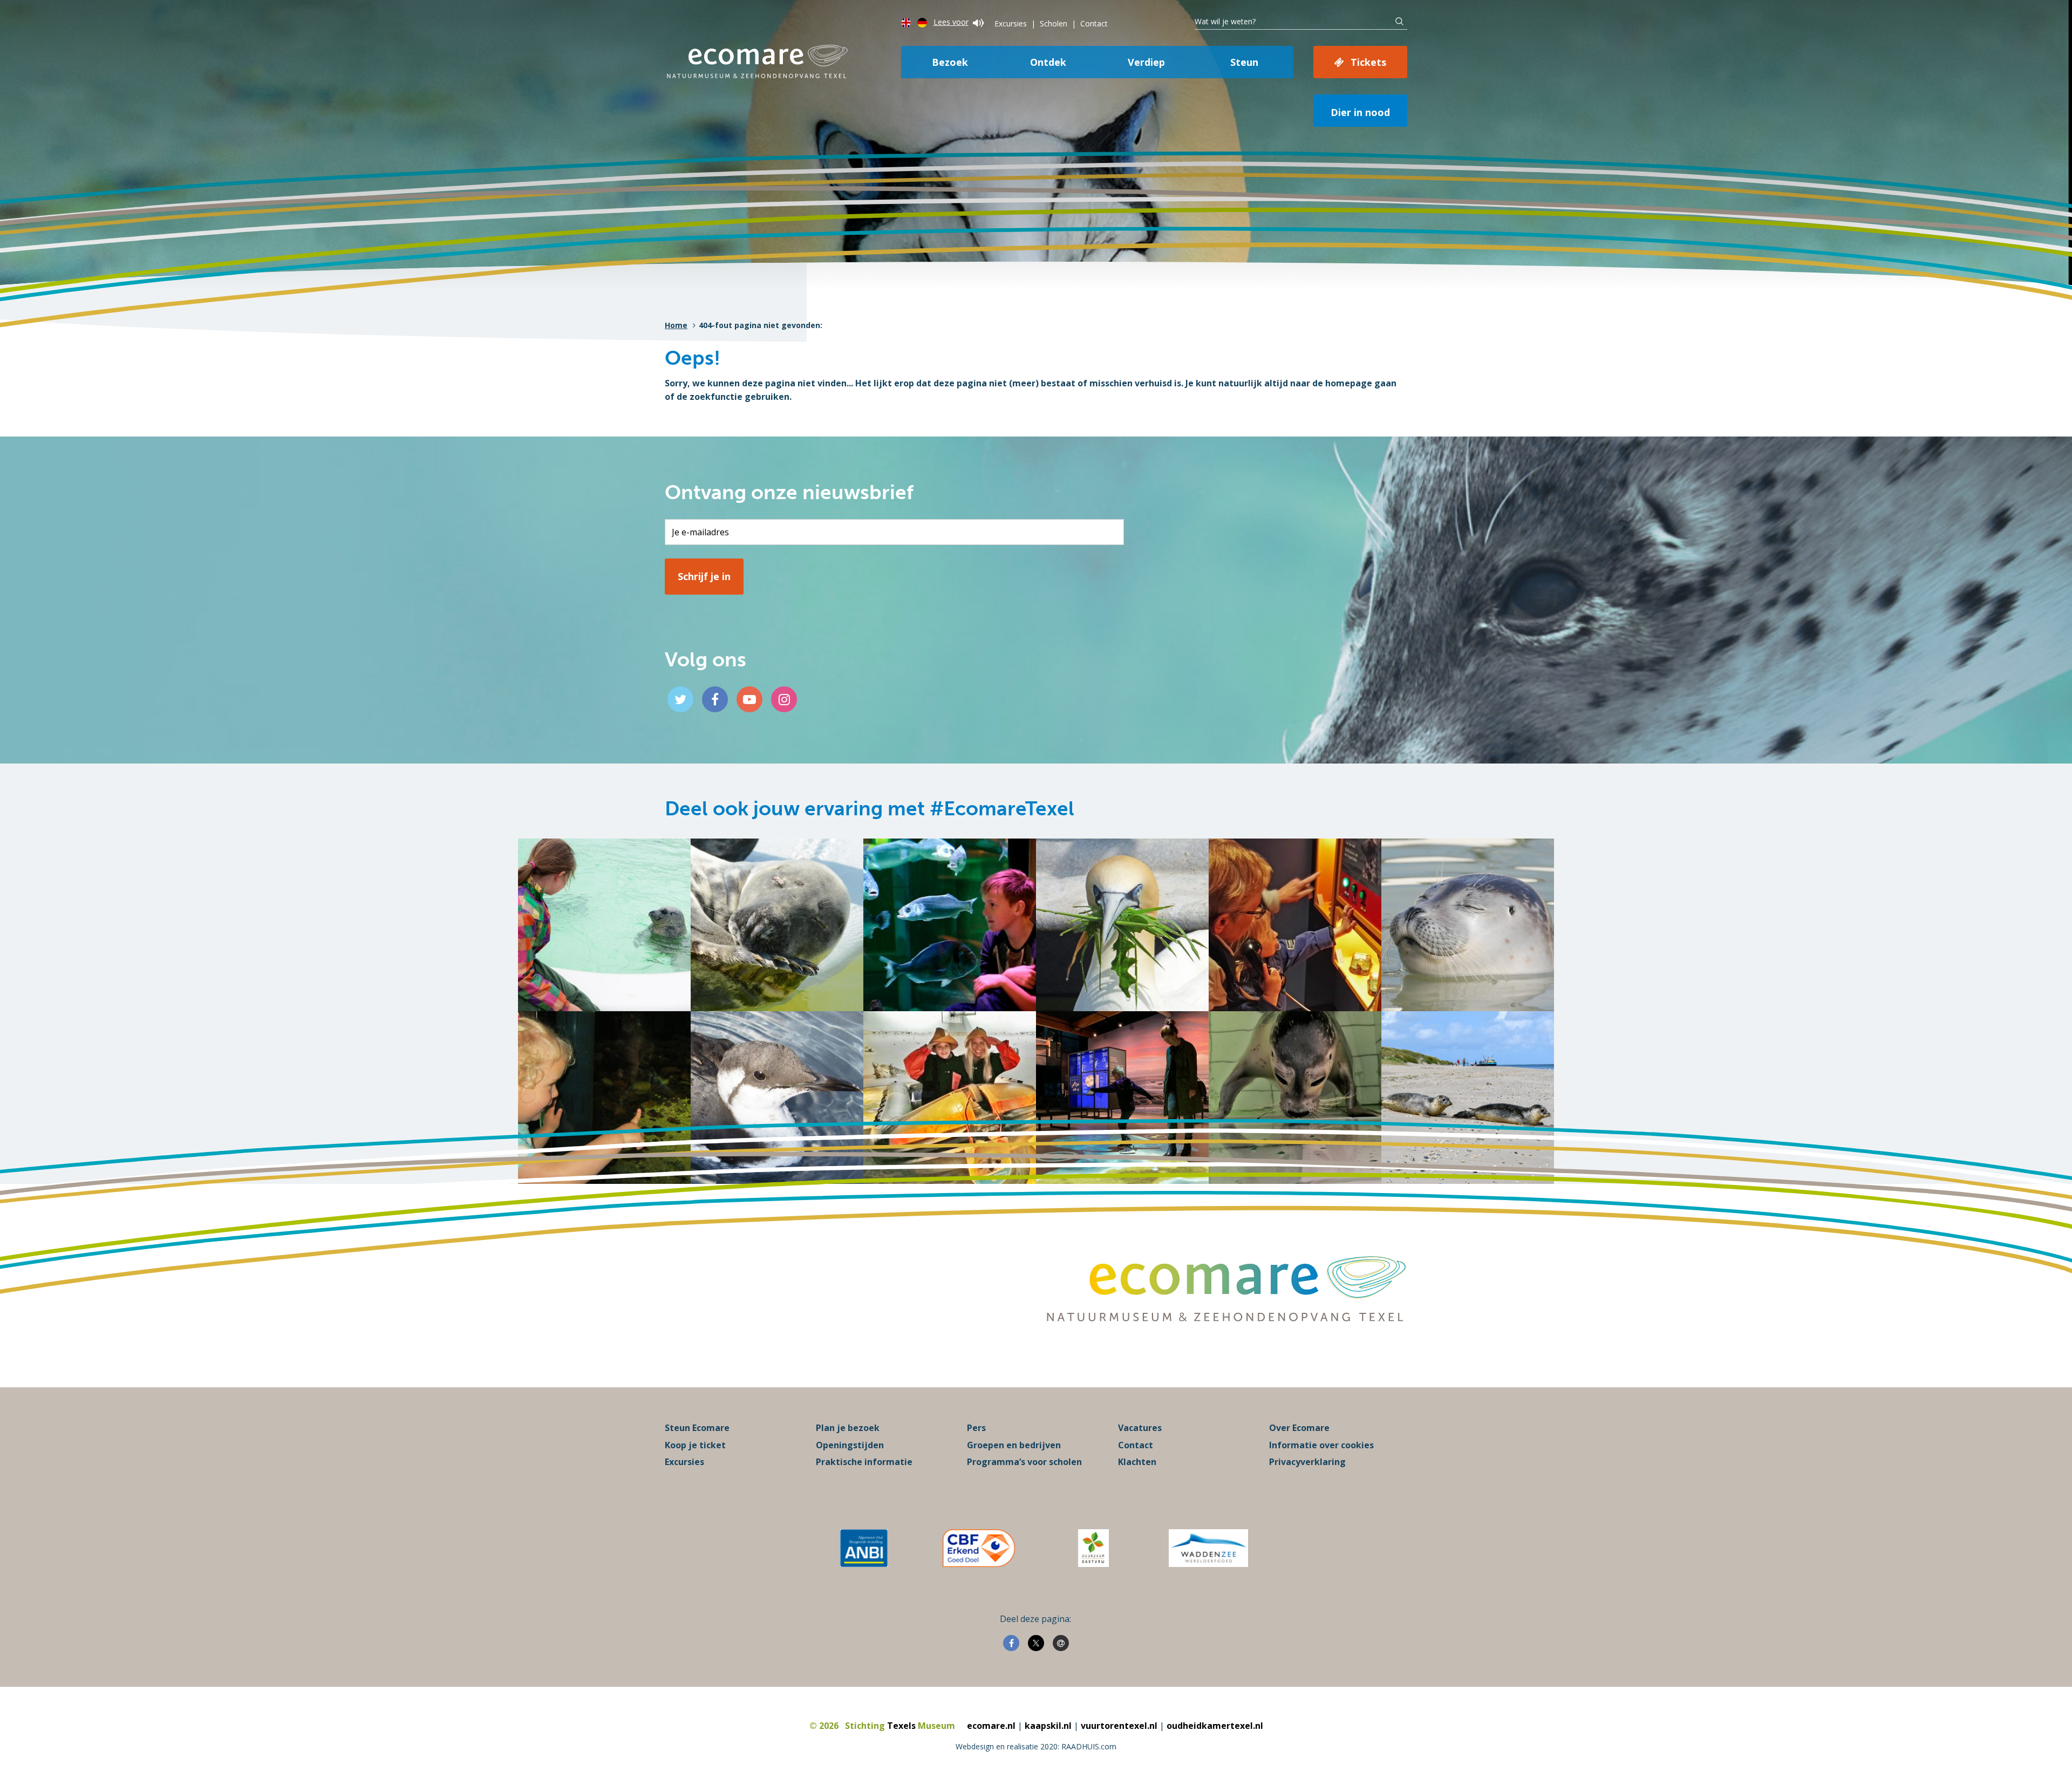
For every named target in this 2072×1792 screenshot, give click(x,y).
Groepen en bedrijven (1014, 1445)
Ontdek (1048, 62)
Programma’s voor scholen (1024, 1462)
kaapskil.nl (1048, 1726)
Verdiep (1146, 62)
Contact (1094, 23)
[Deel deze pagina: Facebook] (1011, 1643)
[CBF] (979, 1548)
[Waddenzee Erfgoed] (1208, 1548)
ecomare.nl (991, 1726)
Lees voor (951, 22)
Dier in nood (1360, 112)
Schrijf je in (704, 576)
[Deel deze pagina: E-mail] (1061, 1643)
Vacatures (1140, 1428)
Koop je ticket (695, 1445)
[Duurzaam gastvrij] (1093, 1548)
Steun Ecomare (697, 1428)
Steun (1244, 62)
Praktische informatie (864, 1462)
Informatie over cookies (1321, 1445)
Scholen (1054, 23)
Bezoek (950, 62)
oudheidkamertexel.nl (1215, 1726)
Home (676, 325)
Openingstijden (850, 1445)
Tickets (1368, 62)
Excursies (1011, 23)
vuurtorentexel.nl (1119, 1726)
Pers (976, 1428)
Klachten (1137, 1462)
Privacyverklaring (1307, 1462)
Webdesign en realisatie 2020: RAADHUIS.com (1036, 1746)
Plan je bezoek (848, 1428)
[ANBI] (864, 1548)
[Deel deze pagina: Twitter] (1036, 1643)
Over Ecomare (1299, 1428)
